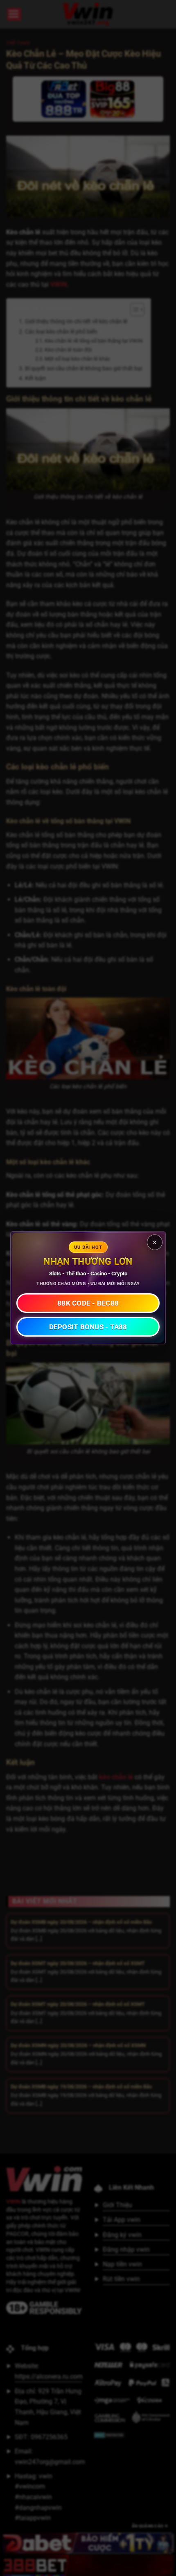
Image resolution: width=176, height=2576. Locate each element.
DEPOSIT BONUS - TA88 (88, 1327)
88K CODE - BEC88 (88, 1303)
